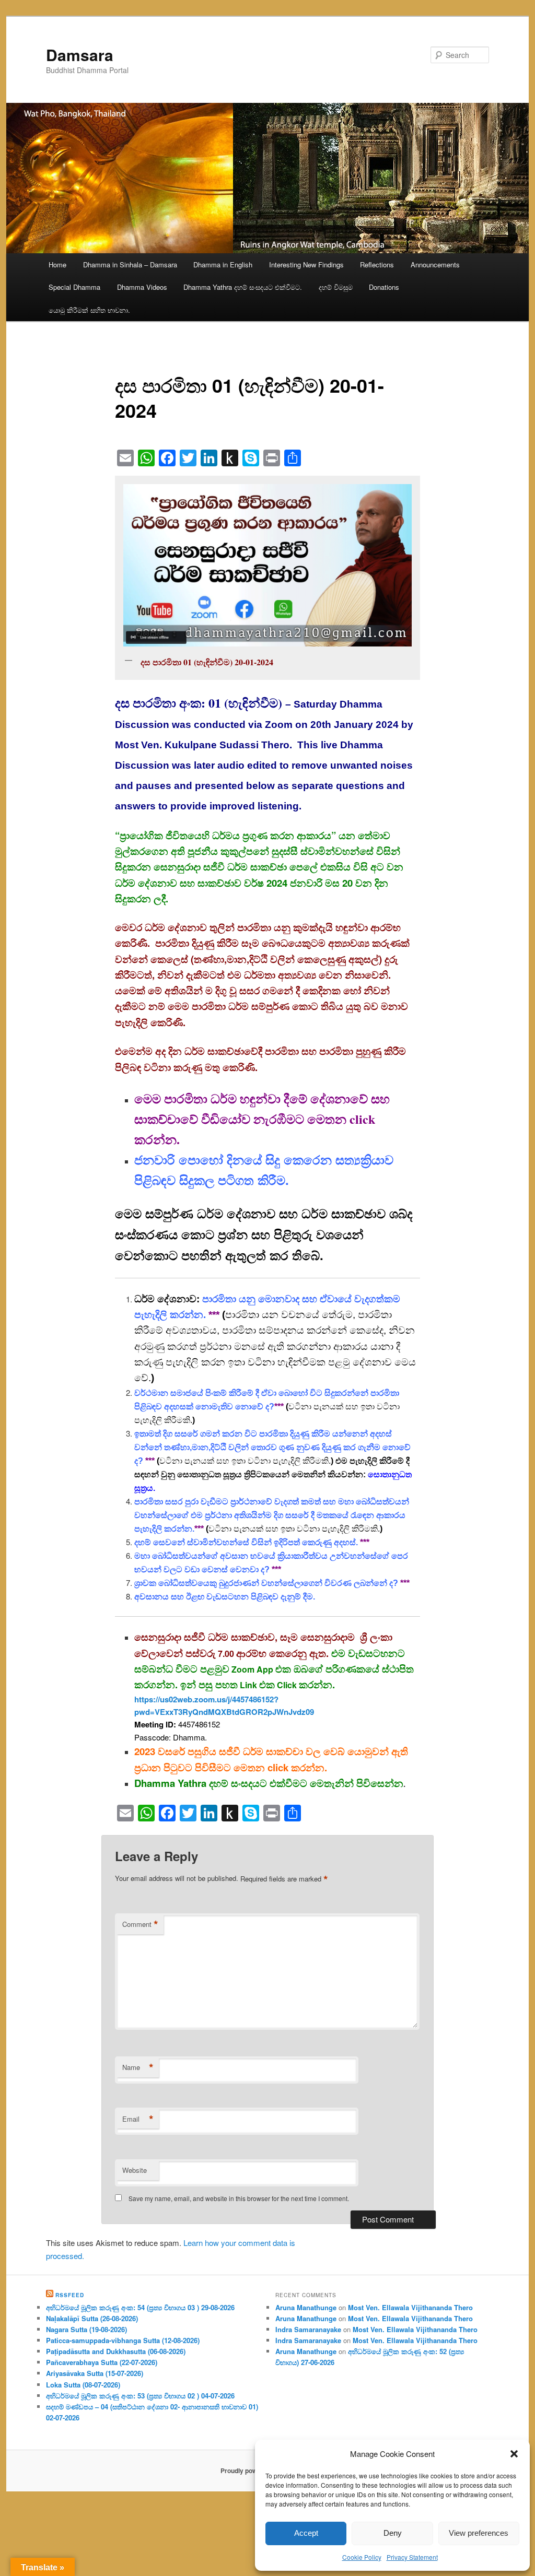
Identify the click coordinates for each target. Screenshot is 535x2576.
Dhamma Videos (142, 287)
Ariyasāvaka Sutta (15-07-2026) (95, 2373)
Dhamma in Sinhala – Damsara (130, 264)
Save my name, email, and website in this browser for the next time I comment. (239, 2198)
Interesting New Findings (306, 264)
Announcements (435, 264)
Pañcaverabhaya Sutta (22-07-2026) (102, 2362)
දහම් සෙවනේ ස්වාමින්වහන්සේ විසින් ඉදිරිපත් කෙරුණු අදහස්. (246, 1542)
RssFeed (70, 2295)
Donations (384, 287)
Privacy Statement (412, 2557)
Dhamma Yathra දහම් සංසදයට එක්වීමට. (243, 287)
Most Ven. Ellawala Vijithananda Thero (410, 2307)
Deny (393, 2533)
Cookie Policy (362, 2557)
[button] (514, 2454)
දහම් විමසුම (336, 287)
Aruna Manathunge (306, 2307)
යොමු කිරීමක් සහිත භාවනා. (89, 310)
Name (138, 2067)
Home (57, 264)
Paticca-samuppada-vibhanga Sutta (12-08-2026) (123, 2340)
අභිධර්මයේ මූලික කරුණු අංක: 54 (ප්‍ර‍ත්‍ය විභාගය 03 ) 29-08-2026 (140, 2307)
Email (138, 2119)
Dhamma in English (223, 264)
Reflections (377, 264)
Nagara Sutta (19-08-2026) (86, 2329)
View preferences (479, 2533)
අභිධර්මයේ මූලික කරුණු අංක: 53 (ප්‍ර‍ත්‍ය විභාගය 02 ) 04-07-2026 (140, 2396)
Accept (306, 2533)
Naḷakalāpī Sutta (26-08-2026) (92, 2318)
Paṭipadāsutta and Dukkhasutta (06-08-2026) (116, 2351)
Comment (140, 1924)
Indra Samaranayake (308, 2329)
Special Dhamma (74, 287)
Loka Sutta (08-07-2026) (83, 2385)
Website (135, 2170)
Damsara (80, 55)
